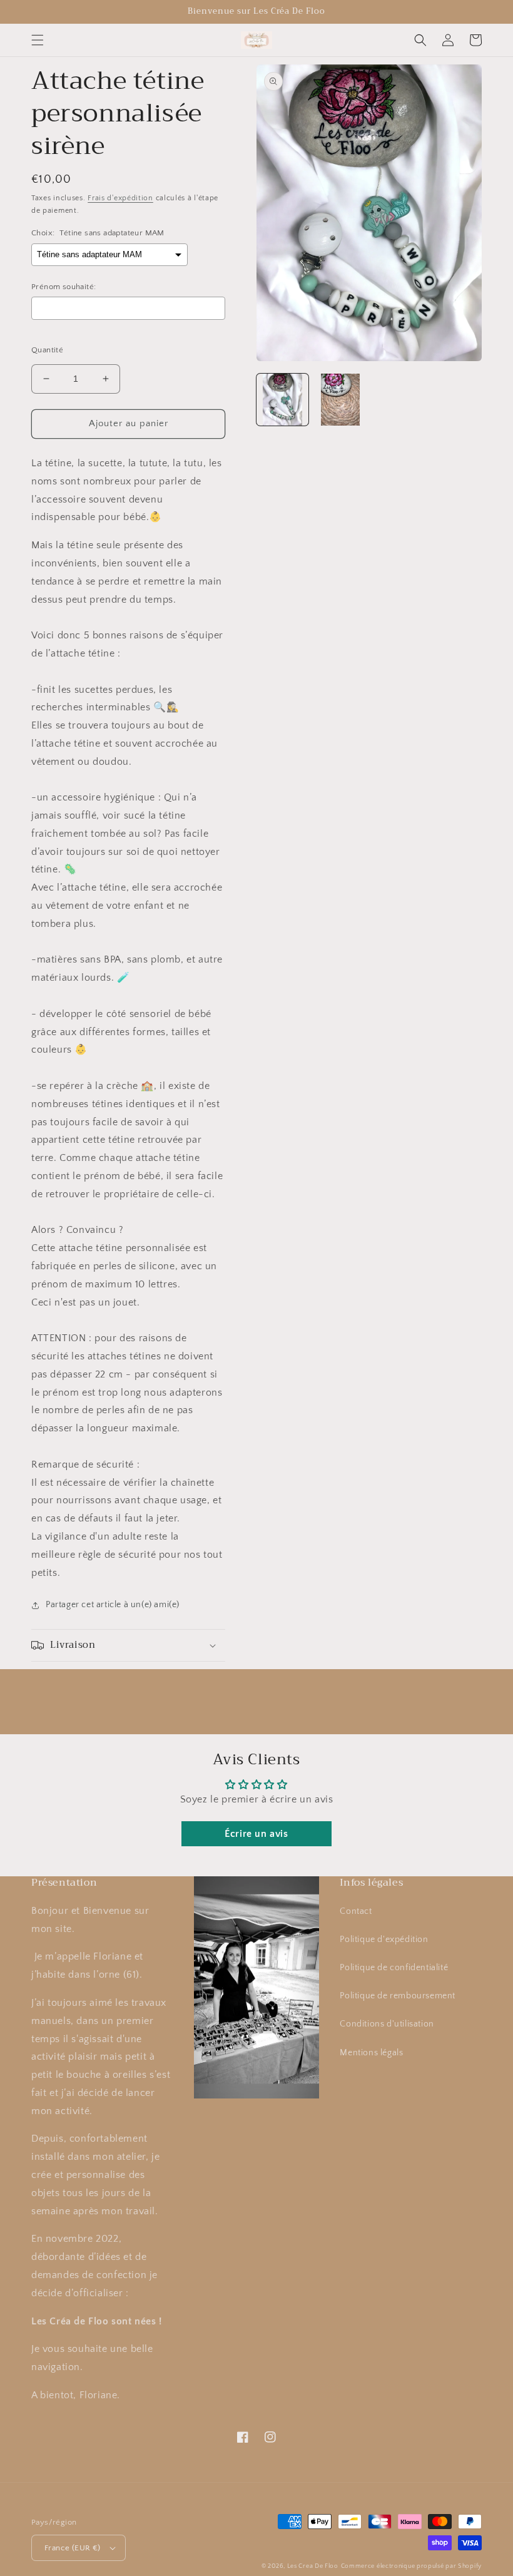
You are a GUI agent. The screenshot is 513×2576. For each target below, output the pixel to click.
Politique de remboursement (398, 1996)
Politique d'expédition (384, 1940)
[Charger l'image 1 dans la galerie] (282, 400)
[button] (38, 40)
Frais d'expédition (120, 198)
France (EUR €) (73, 2548)
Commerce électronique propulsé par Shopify (411, 2566)
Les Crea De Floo (313, 2566)
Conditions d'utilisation (387, 2024)
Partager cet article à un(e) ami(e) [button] (113, 1605)
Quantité (47, 350)
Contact (356, 1911)
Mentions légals (371, 2053)
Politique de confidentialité (394, 1968)
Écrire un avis (256, 1834)
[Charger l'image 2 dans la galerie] (341, 400)
